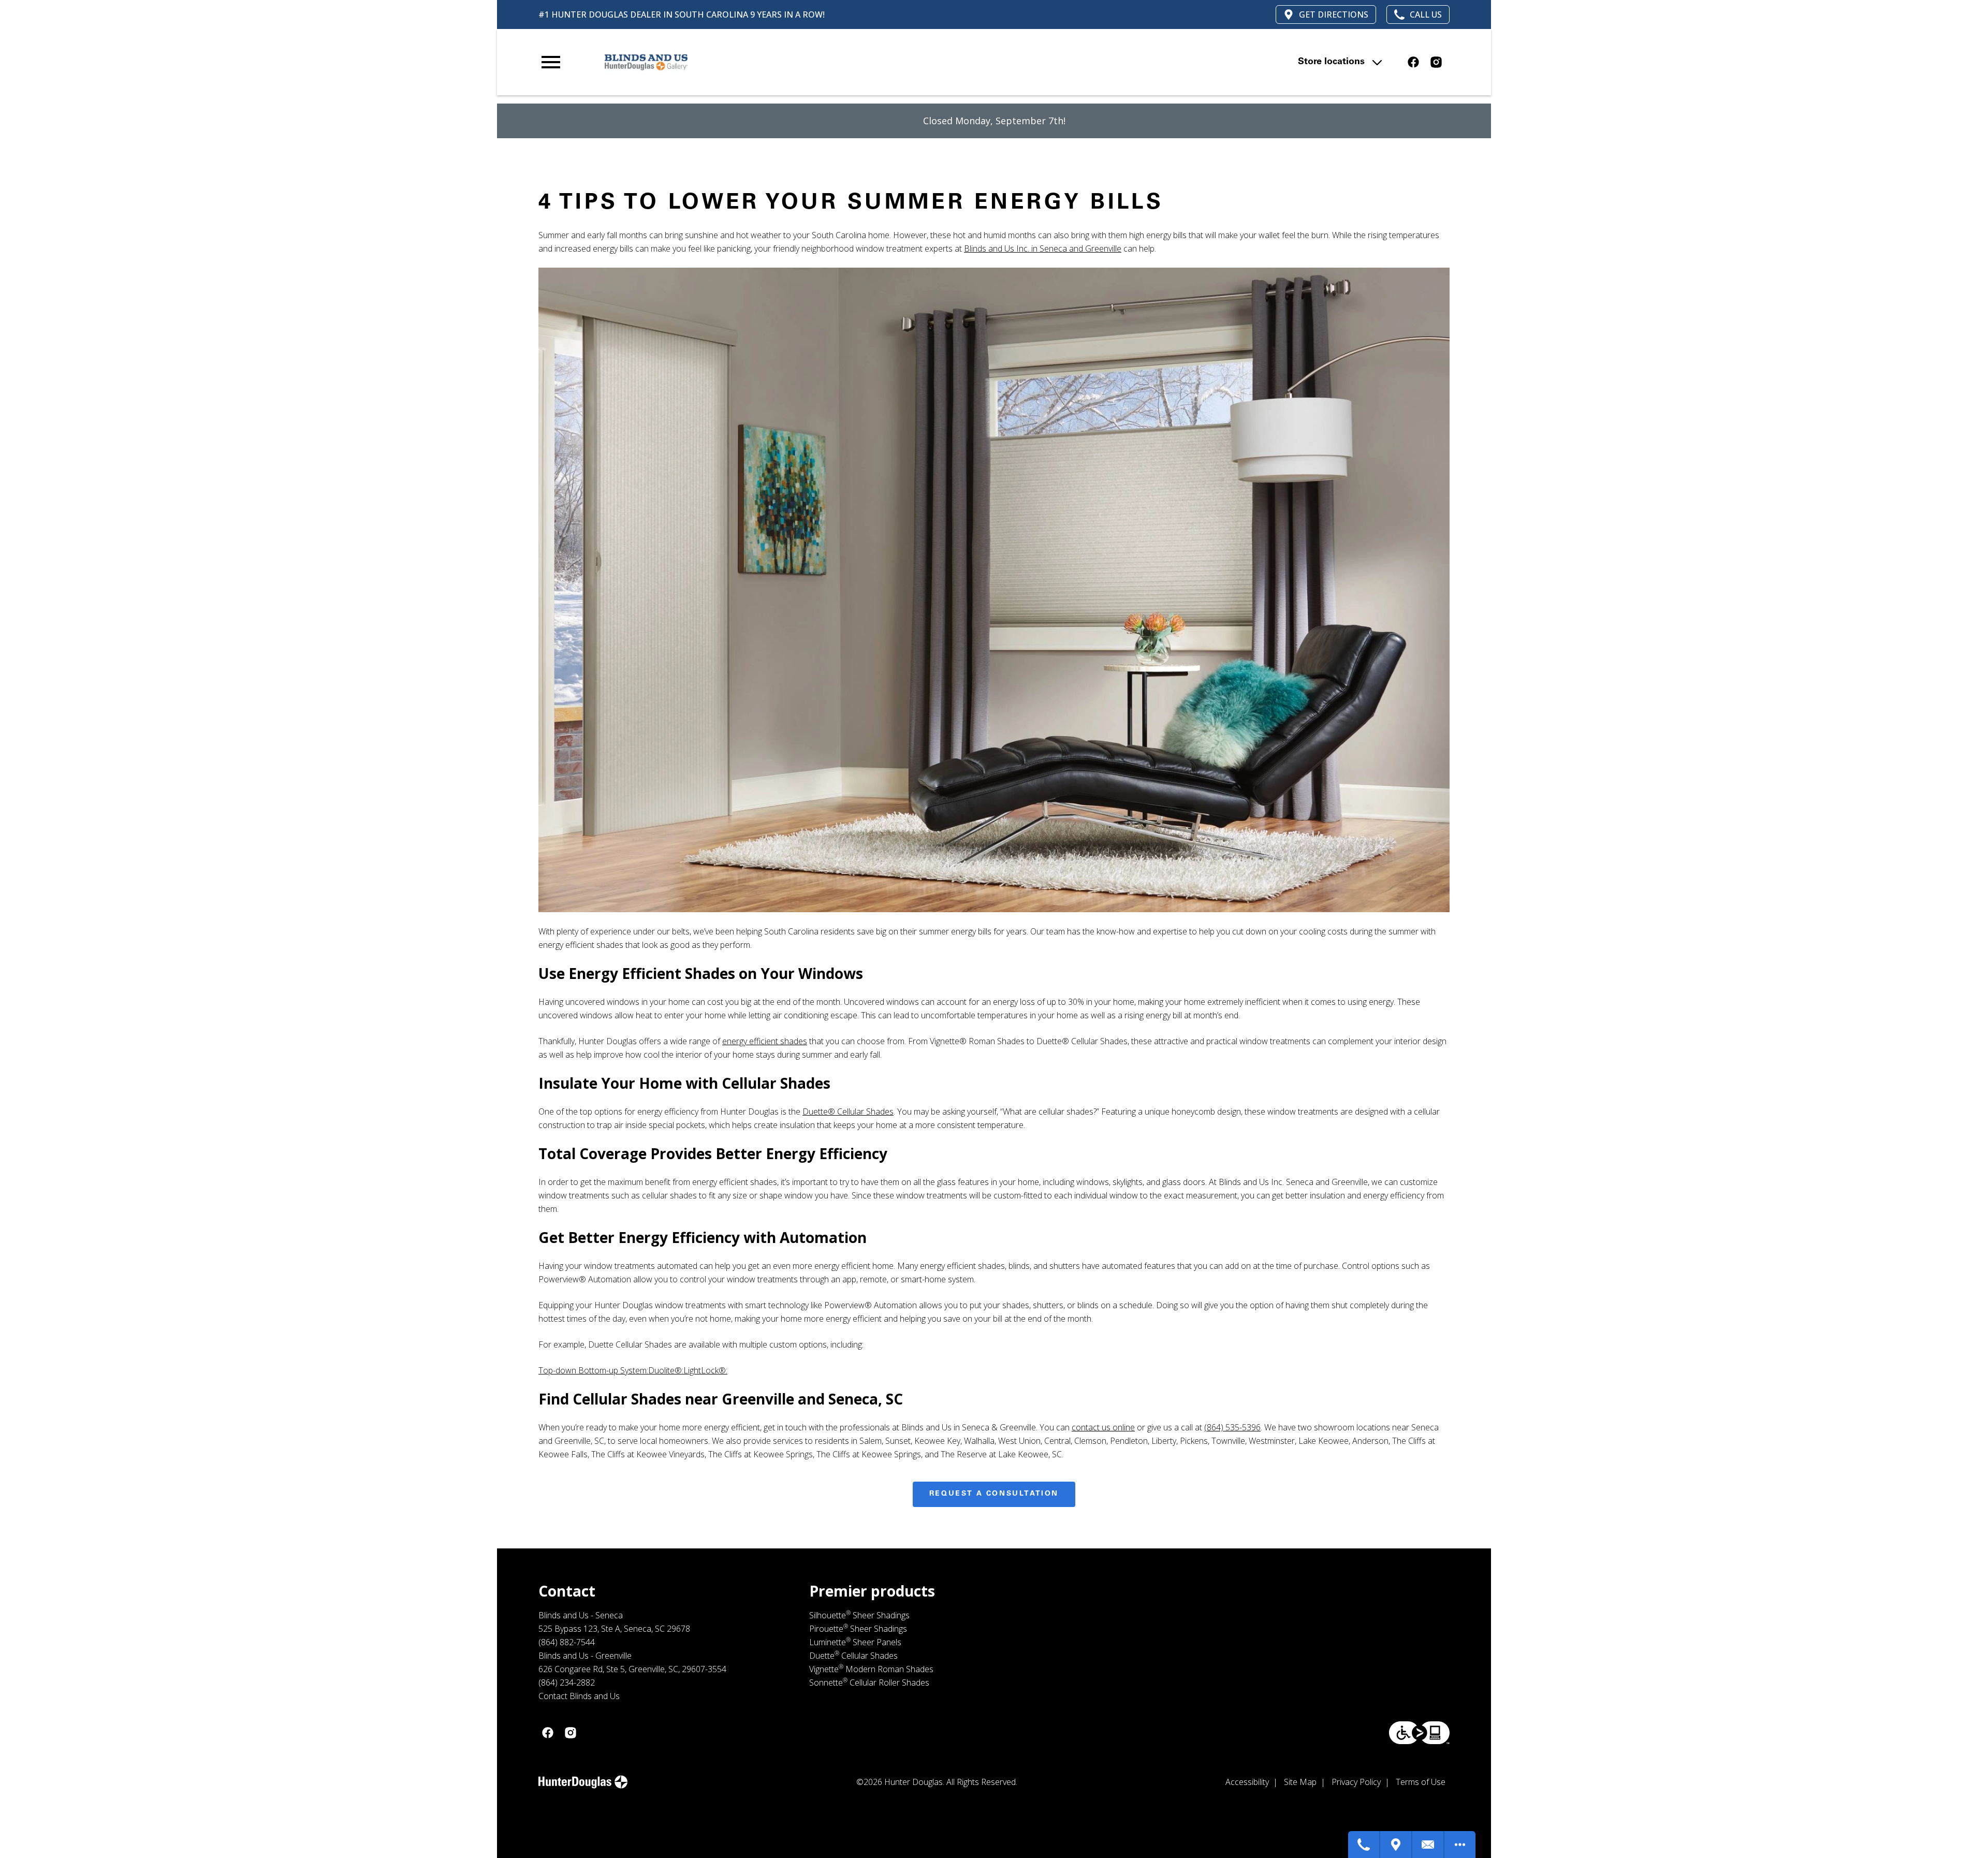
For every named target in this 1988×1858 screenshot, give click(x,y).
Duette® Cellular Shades (848, 1111)
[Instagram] (1436, 62)
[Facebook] (1413, 62)
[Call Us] (1364, 1845)
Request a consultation (994, 1494)
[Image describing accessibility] (1419, 1733)
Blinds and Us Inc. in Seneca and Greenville (1043, 248)
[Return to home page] (752, 62)
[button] (551, 62)
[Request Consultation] (1428, 1845)
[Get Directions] (1396, 1845)
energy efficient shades (765, 1041)
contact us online (1103, 1427)
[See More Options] (1460, 1845)
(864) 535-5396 (1232, 1427)
